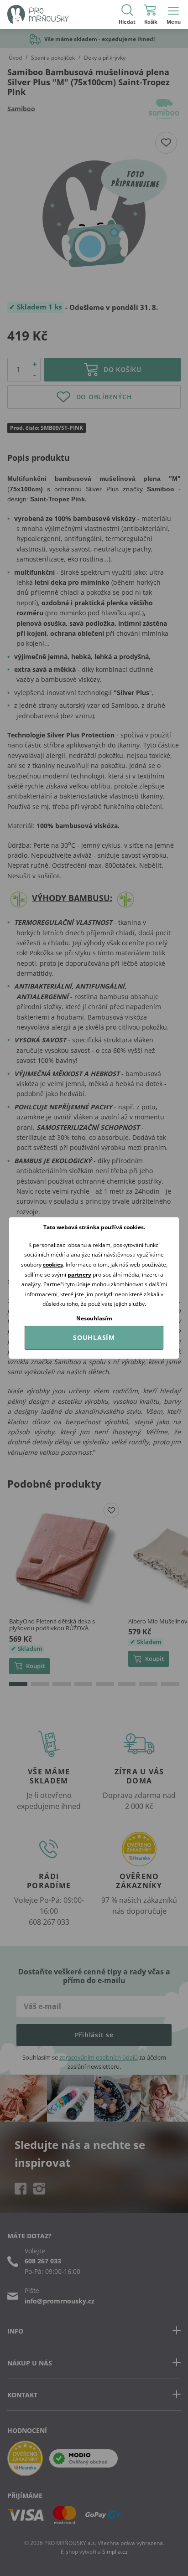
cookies (53, 1265)
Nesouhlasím (94, 1318)
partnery (79, 1275)
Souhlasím (94, 1337)
